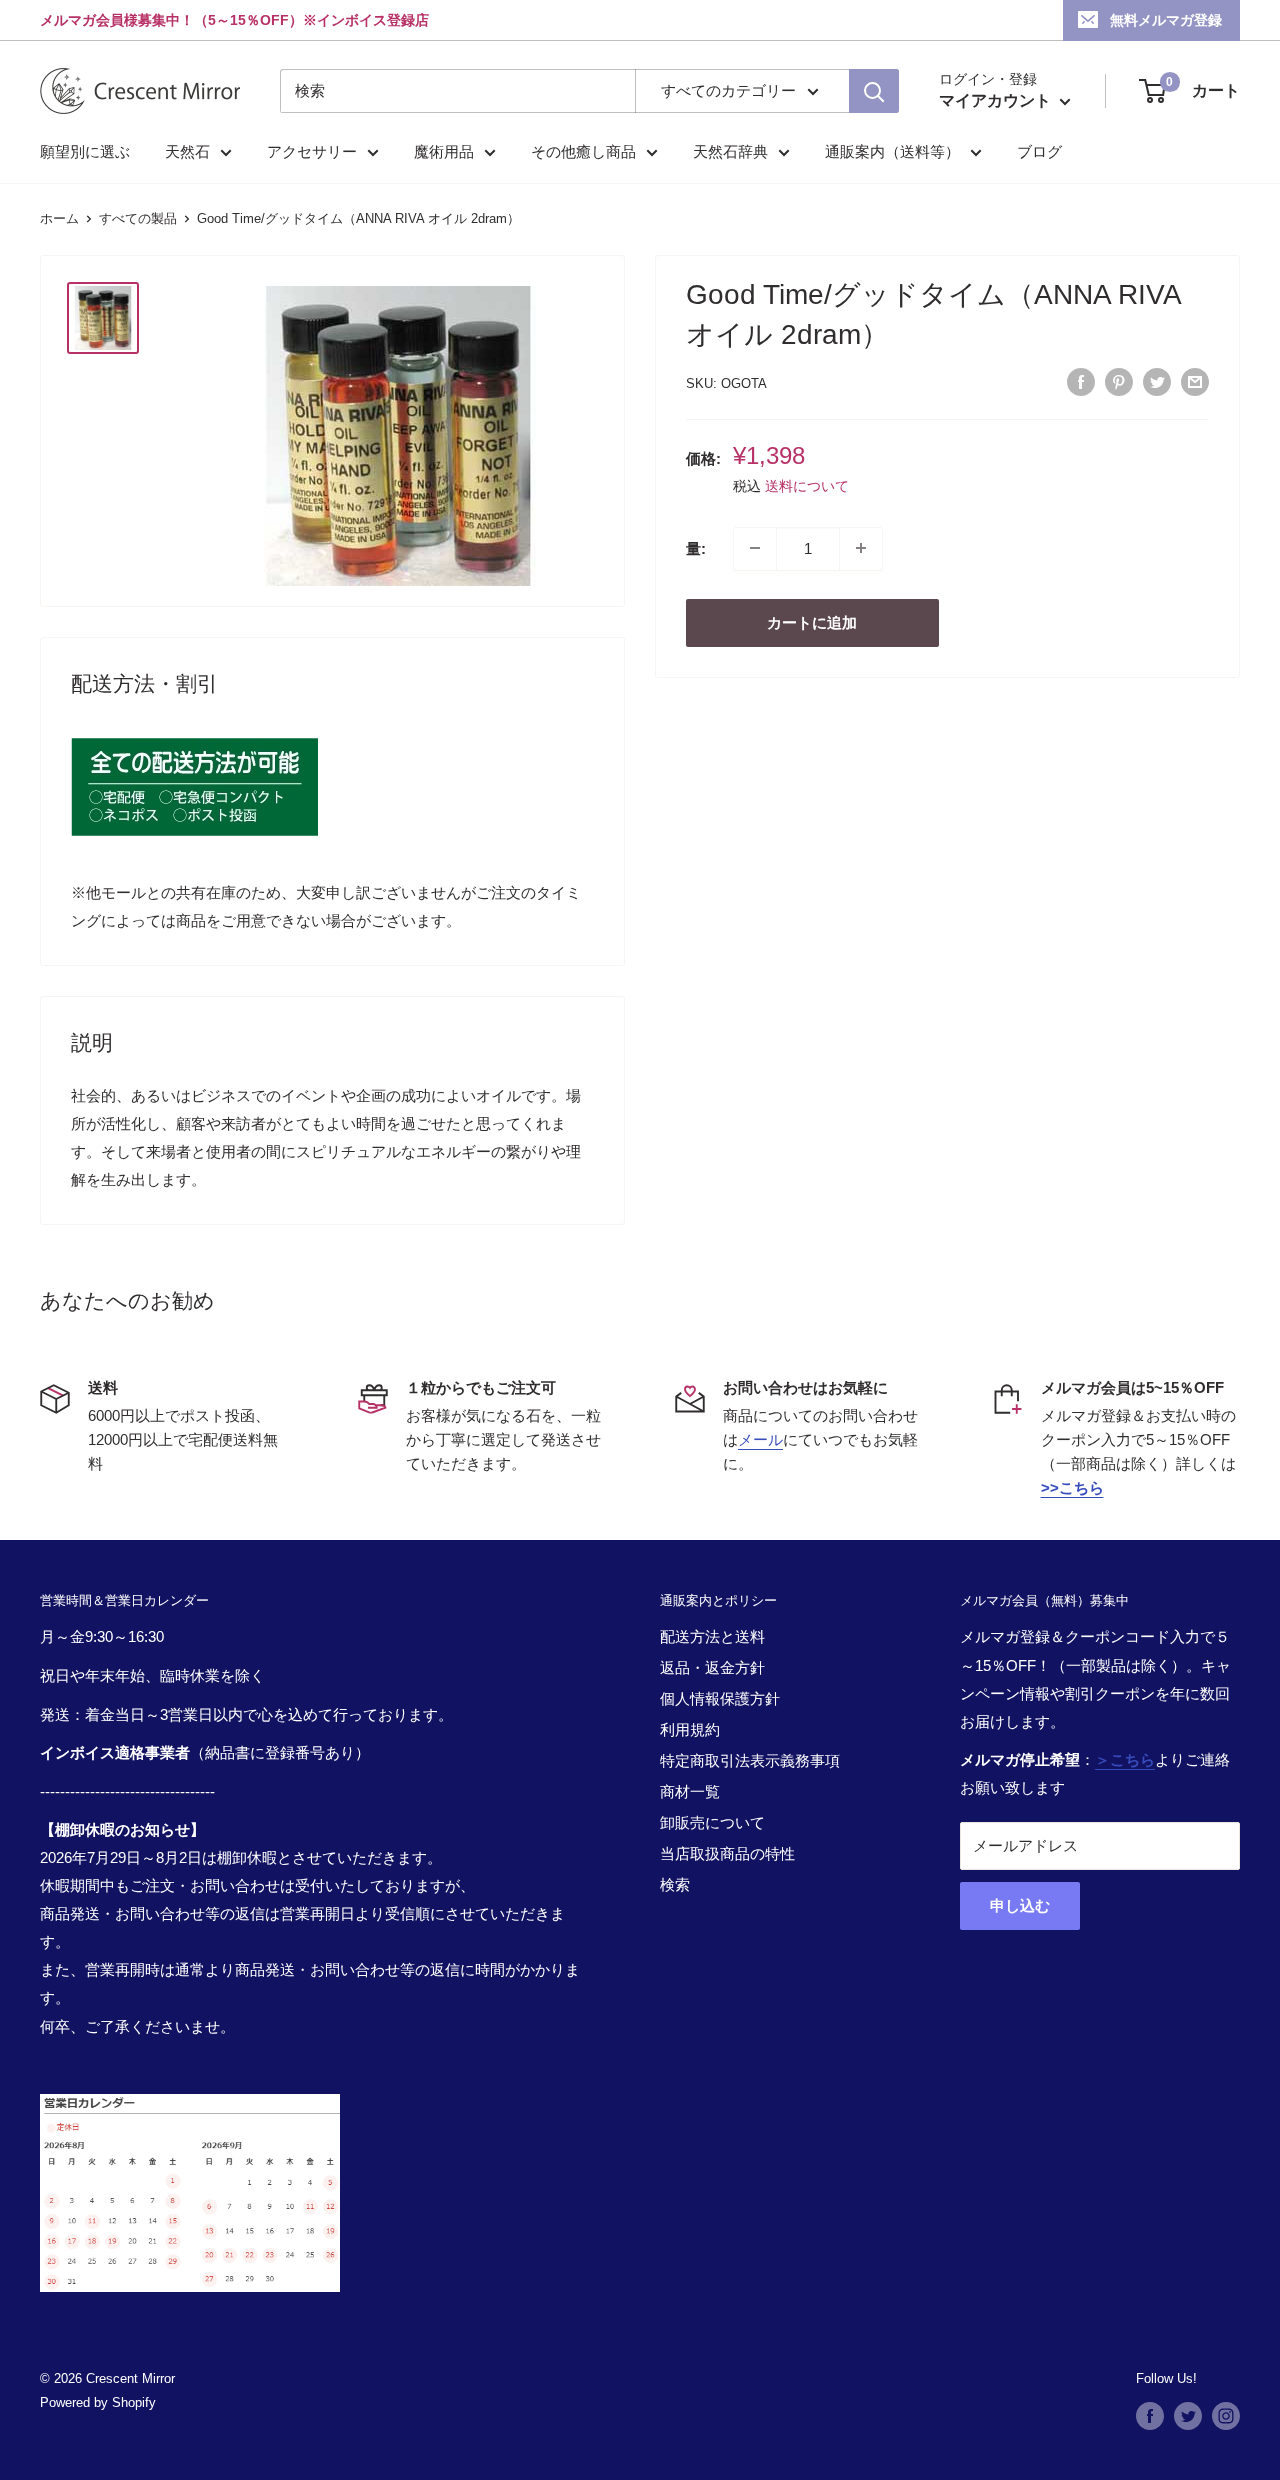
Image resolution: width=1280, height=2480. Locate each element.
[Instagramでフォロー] (1226, 2416)
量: (696, 547)
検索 (675, 1884)
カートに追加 (812, 621)
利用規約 (690, 1729)
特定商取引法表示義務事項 (750, 1760)
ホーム (59, 218)
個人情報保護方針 (720, 1698)
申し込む (1020, 1905)
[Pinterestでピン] (1119, 381)
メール (760, 1439)
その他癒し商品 (583, 151)
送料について (807, 485)
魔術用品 (444, 151)
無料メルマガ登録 (1166, 20)
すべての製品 (138, 218)
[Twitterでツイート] (1157, 381)
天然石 (187, 151)
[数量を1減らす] (755, 548)
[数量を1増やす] (861, 548)
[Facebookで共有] (1081, 381)
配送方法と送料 (712, 1636)
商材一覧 (690, 1791)
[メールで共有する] (1195, 381)
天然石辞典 (730, 151)
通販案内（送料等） (892, 151)
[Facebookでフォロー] (1150, 2416)
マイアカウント (997, 100)
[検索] (874, 91)
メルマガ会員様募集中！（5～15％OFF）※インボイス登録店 (234, 20)
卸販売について (712, 1822)
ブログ (1039, 151)
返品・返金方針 (712, 1667)
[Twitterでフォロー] (1188, 2416)
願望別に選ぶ (85, 151)
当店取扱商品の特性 (727, 1853)
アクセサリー (312, 151)
